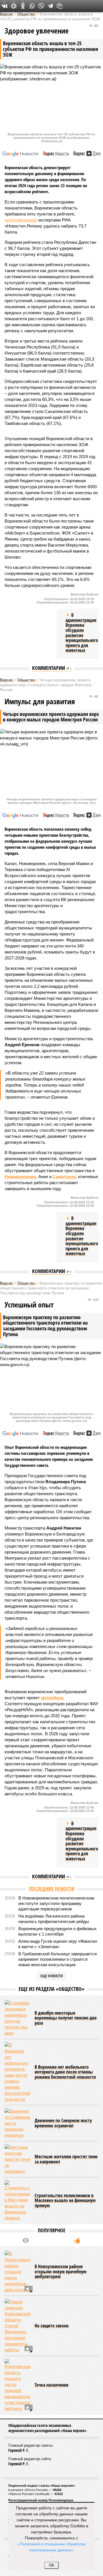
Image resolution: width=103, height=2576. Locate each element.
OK (52, 2565)
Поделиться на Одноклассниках (23, 6)
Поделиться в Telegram (50, 6)
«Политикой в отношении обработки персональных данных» (51, 2547)
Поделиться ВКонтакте (5, 6)
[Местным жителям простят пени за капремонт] (17, 2159)
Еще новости (52, 1976)
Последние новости (52, 1889)
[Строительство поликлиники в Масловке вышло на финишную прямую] (17, 2201)
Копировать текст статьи (60, 6)
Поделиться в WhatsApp (32, 6)
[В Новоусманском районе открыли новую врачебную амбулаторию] (17, 2272)
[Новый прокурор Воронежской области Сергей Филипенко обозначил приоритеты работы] (17, 2326)
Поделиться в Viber (41, 6)
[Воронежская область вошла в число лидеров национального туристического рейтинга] (17, 2385)
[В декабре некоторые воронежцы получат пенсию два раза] (17, 2018)
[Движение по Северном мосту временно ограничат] (17, 2123)
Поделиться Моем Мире (14, 6)
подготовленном (21, 220)
